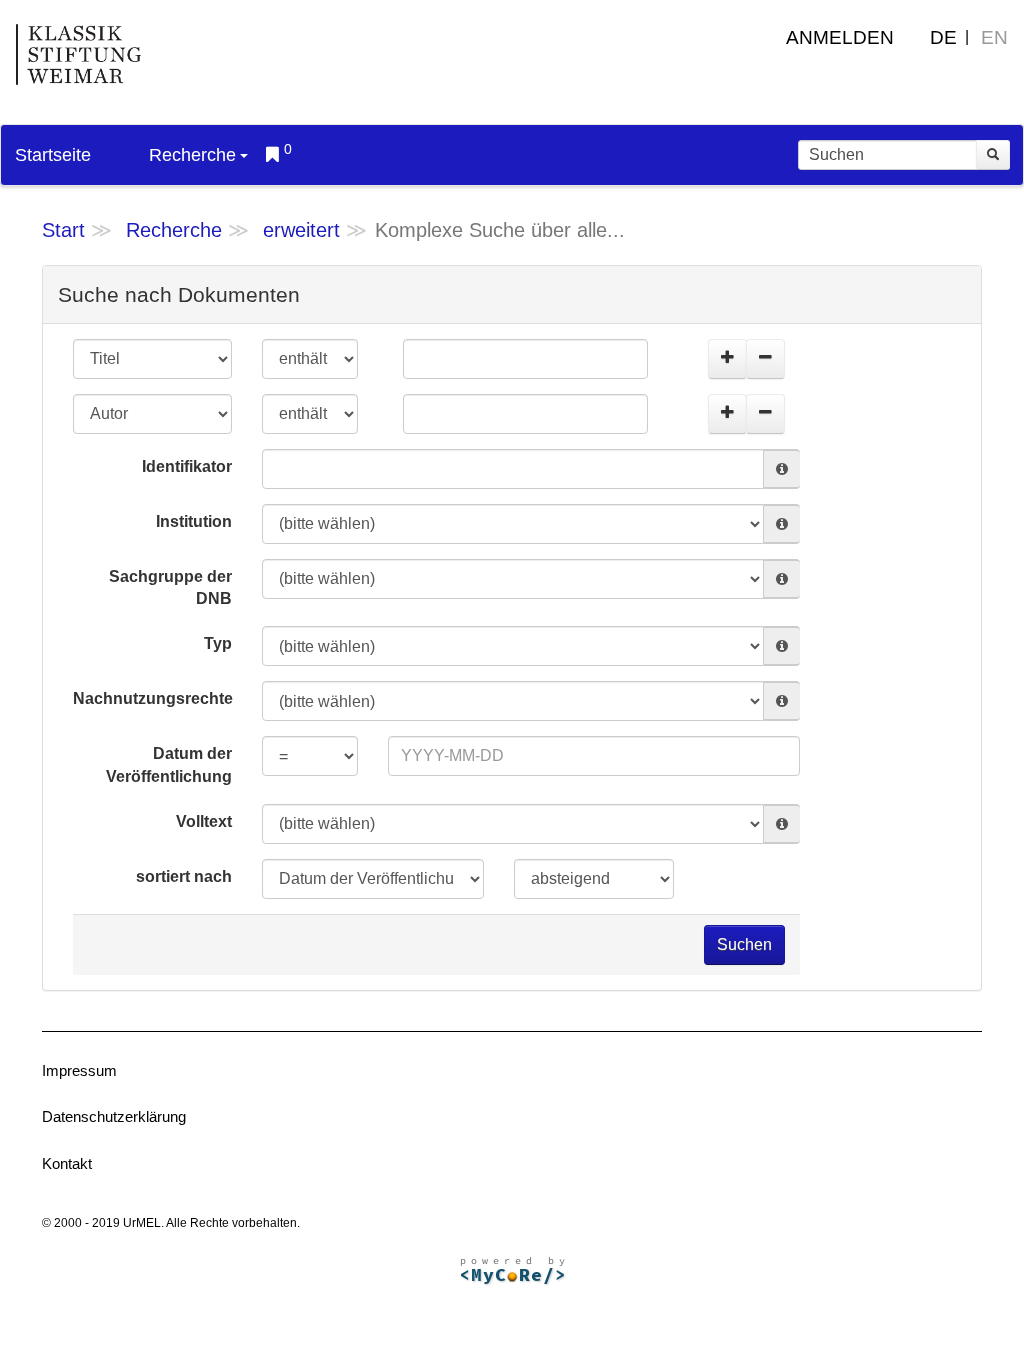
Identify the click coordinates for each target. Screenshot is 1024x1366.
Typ (218, 643)
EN (994, 37)
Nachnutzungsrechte (153, 698)
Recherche (192, 155)
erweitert (301, 230)
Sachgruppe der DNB (170, 588)
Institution (194, 521)
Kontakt (67, 1163)
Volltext (204, 821)
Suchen (744, 944)
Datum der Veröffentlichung (169, 765)
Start (63, 230)
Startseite (53, 155)
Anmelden (840, 37)
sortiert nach (184, 876)
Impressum (79, 1070)
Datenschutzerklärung (114, 1116)
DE (943, 37)
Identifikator (187, 466)
